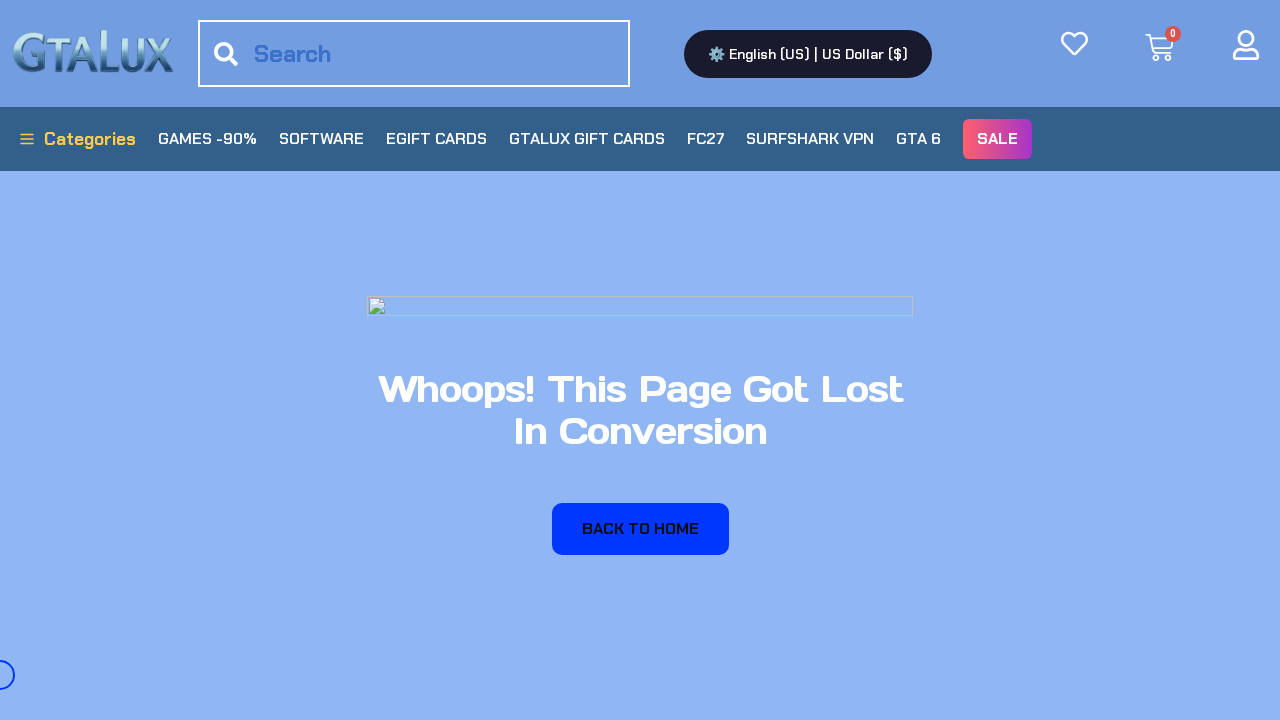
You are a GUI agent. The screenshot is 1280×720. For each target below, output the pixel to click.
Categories (90, 139)
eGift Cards (436, 138)
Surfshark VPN (810, 138)
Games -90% (207, 138)
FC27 (705, 138)
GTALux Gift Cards (587, 138)
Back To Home (640, 528)
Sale (997, 138)
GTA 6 (918, 138)
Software (321, 138)
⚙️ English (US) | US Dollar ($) (808, 54)
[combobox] (414, 53)
